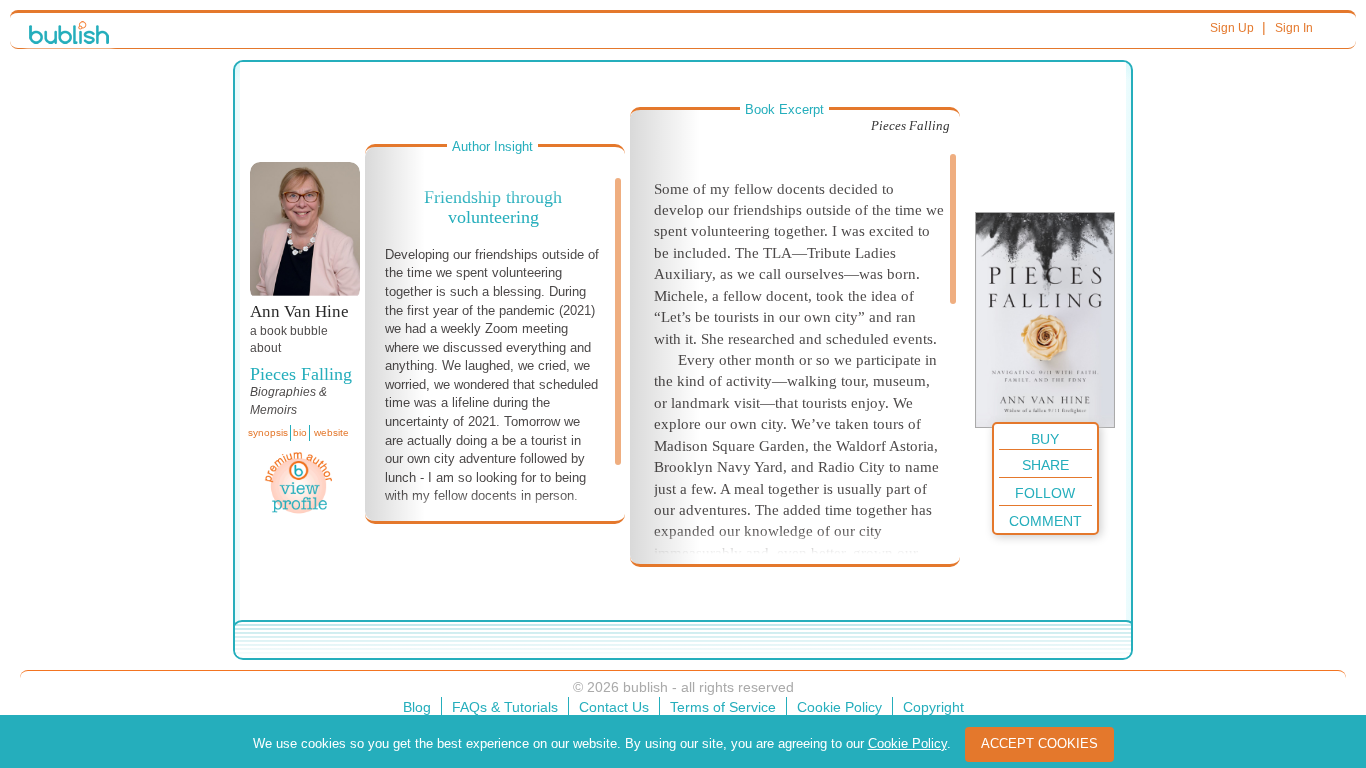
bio (300, 432)
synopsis (268, 432)
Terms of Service (723, 707)
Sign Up (1232, 28)
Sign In (1294, 28)
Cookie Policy (839, 707)
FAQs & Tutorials (505, 707)
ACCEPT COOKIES (1039, 743)
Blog (417, 707)
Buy (1045, 439)
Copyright (933, 707)
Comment (1045, 521)
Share (1045, 465)
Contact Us (614, 707)
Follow (1045, 493)
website (331, 432)
